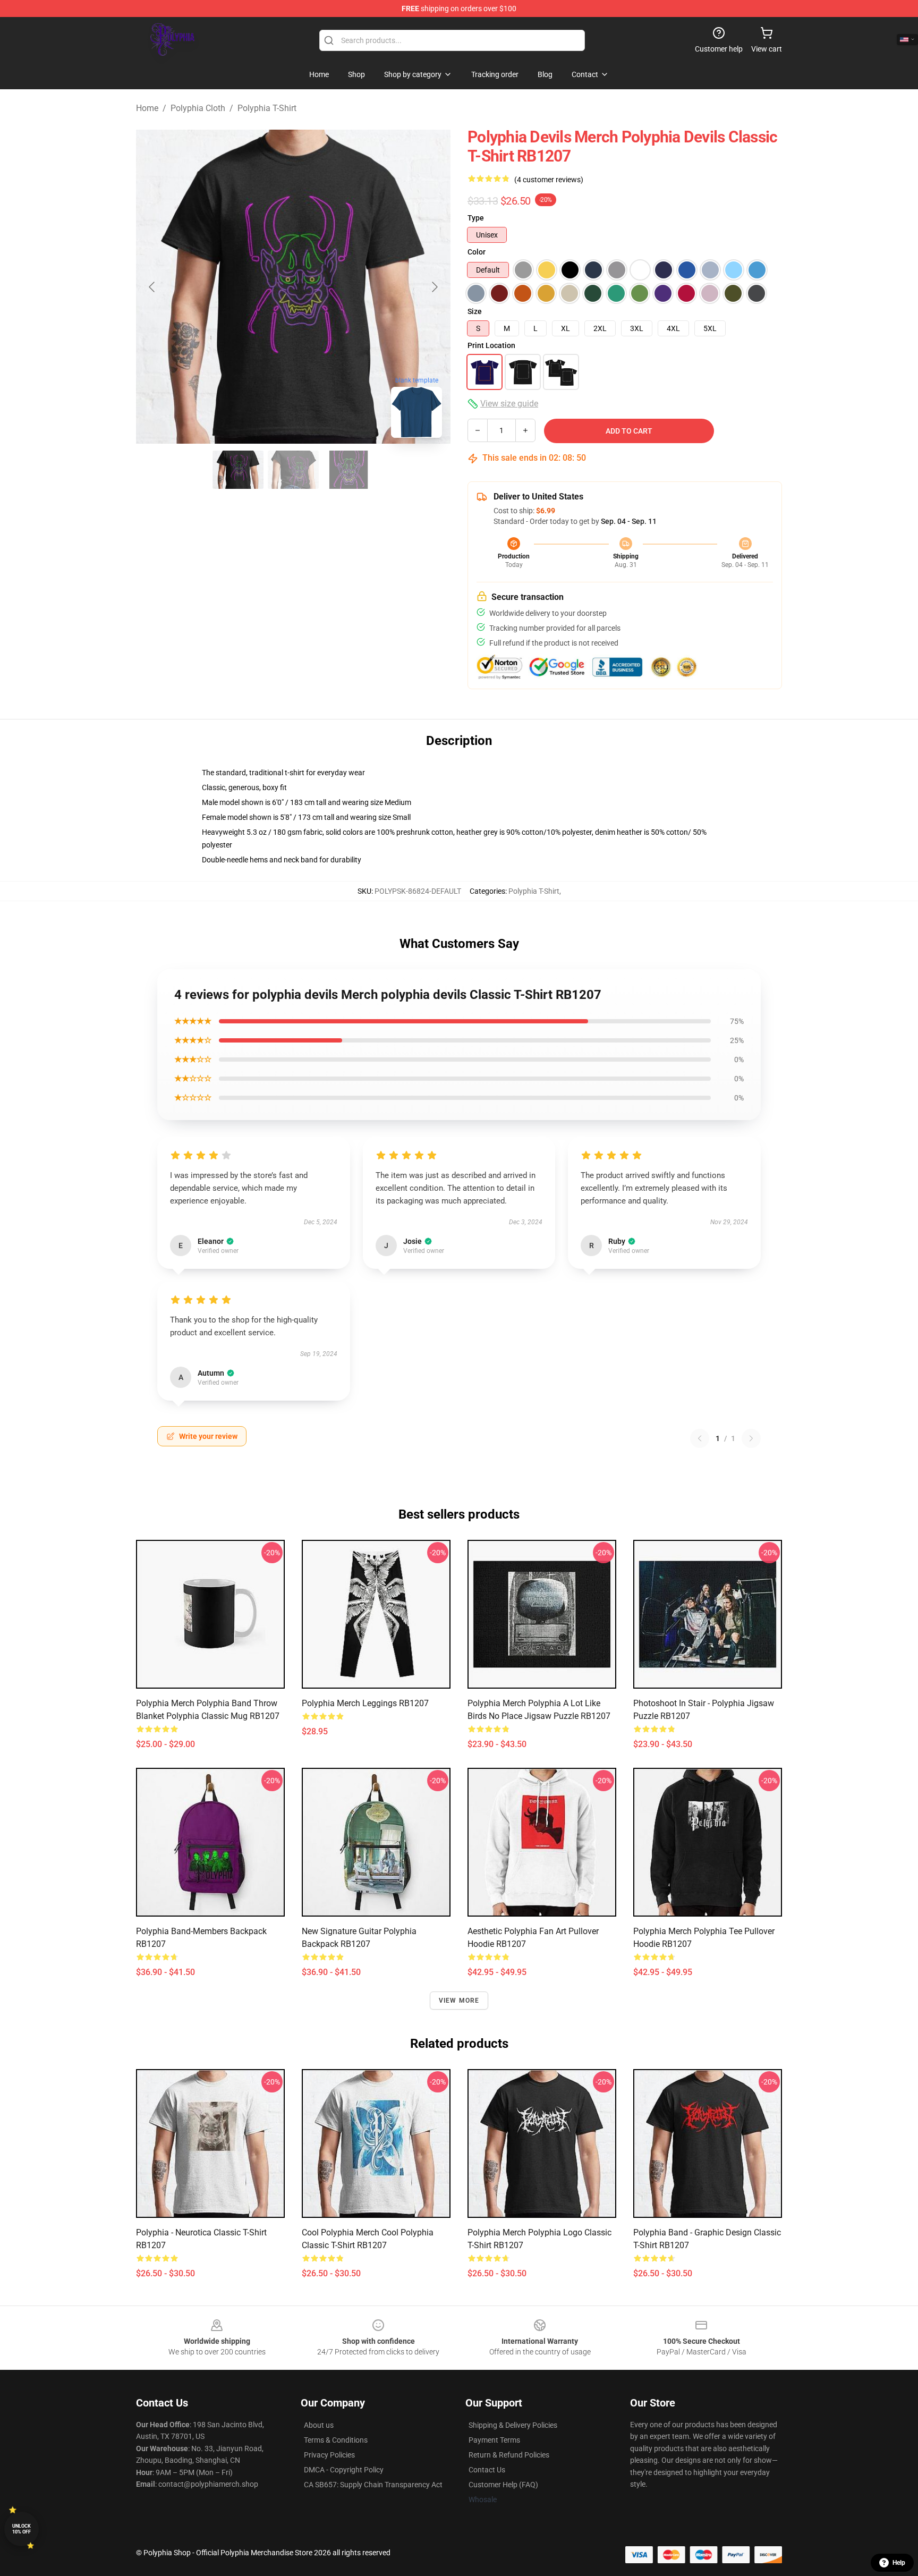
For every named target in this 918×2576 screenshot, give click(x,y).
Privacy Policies (329, 2455)
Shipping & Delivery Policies (513, 2425)
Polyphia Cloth (198, 108)
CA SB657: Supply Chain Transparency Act (373, 2485)
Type (476, 218)
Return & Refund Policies (509, 2455)
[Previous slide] (152, 287)
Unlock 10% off (22, 2529)
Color (477, 252)
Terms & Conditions (336, 2440)
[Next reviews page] (751, 1438)
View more (459, 2001)
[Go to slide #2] (293, 470)
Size (475, 311)
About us (319, 2425)
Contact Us (487, 2470)
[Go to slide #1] (238, 470)
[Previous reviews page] (700, 1438)
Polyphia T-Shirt (267, 108)
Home (147, 108)
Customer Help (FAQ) (503, 2485)
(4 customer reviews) (549, 180)
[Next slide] (434, 287)
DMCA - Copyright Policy (344, 2470)
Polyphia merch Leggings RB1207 (365, 1703)
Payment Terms (494, 2440)
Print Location (491, 345)
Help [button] (899, 2563)
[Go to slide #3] (348, 470)
